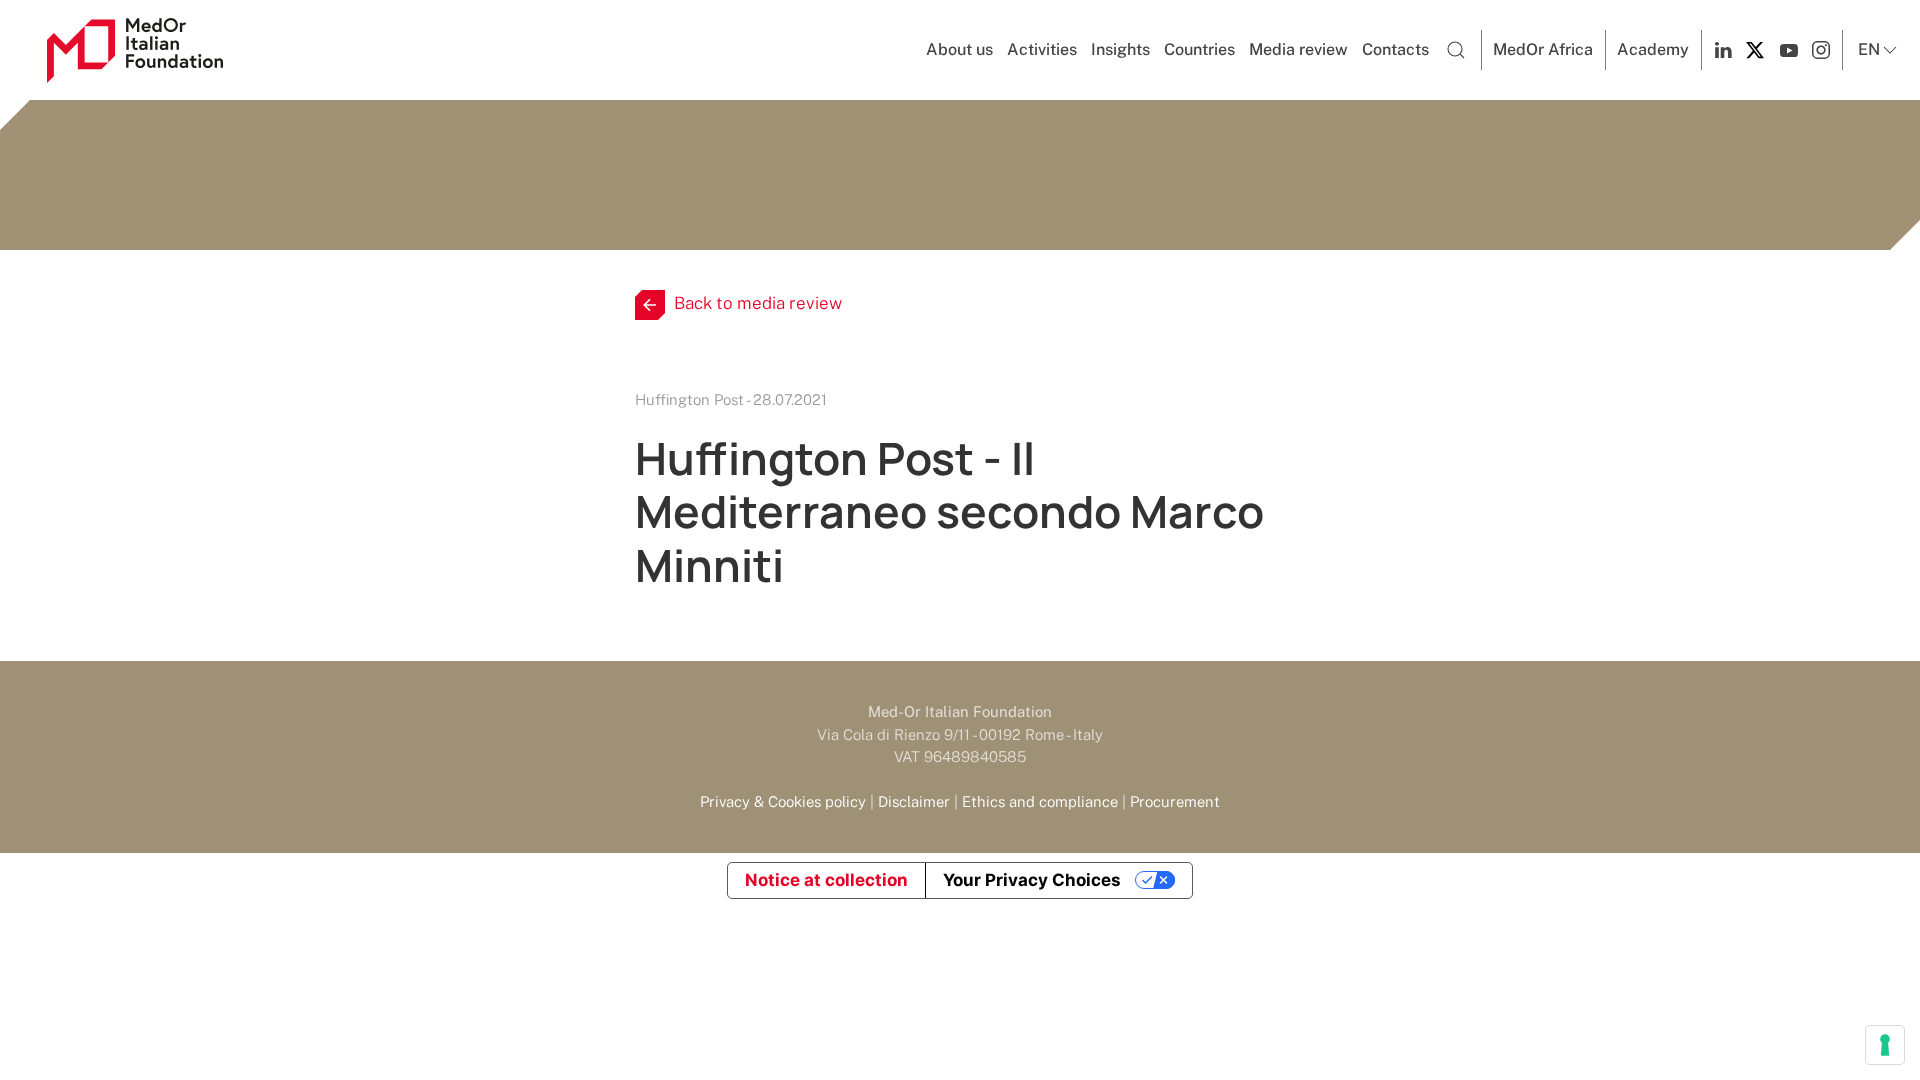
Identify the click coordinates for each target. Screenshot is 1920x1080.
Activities (1042, 49)
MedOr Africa (1543, 49)
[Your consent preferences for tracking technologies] (1885, 1045)
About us (959, 49)
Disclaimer (914, 801)
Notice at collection (826, 880)
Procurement (1175, 801)
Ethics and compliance (1040, 801)
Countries (1199, 49)
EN (1869, 49)
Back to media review (758, 303)
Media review (1298, 49)
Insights (1120, 49)
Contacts (1395, 49)
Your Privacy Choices (1032, 880)
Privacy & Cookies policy (783, 801)
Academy (1653, 49)
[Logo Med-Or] (135, 50)
